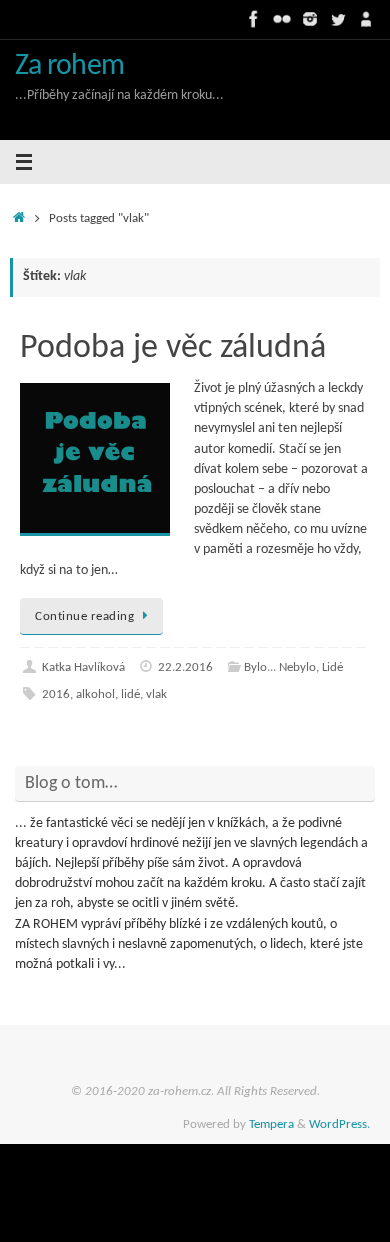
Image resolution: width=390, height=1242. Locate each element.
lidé (130, 694)
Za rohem (69, 66)
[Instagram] (310, 19)
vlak (156, 694)
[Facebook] (254, 19)
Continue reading (84, 616)
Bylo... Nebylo (280, 667)
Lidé (332, 667)
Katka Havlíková (83, 667)
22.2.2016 (185, 667)
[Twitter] (338, 19)
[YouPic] (366, 19)
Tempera (271, 1124)
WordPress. (339, 1124)
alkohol (95, 694)
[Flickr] (282, 19)
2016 (56, 694)
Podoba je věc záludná (173, 348)
